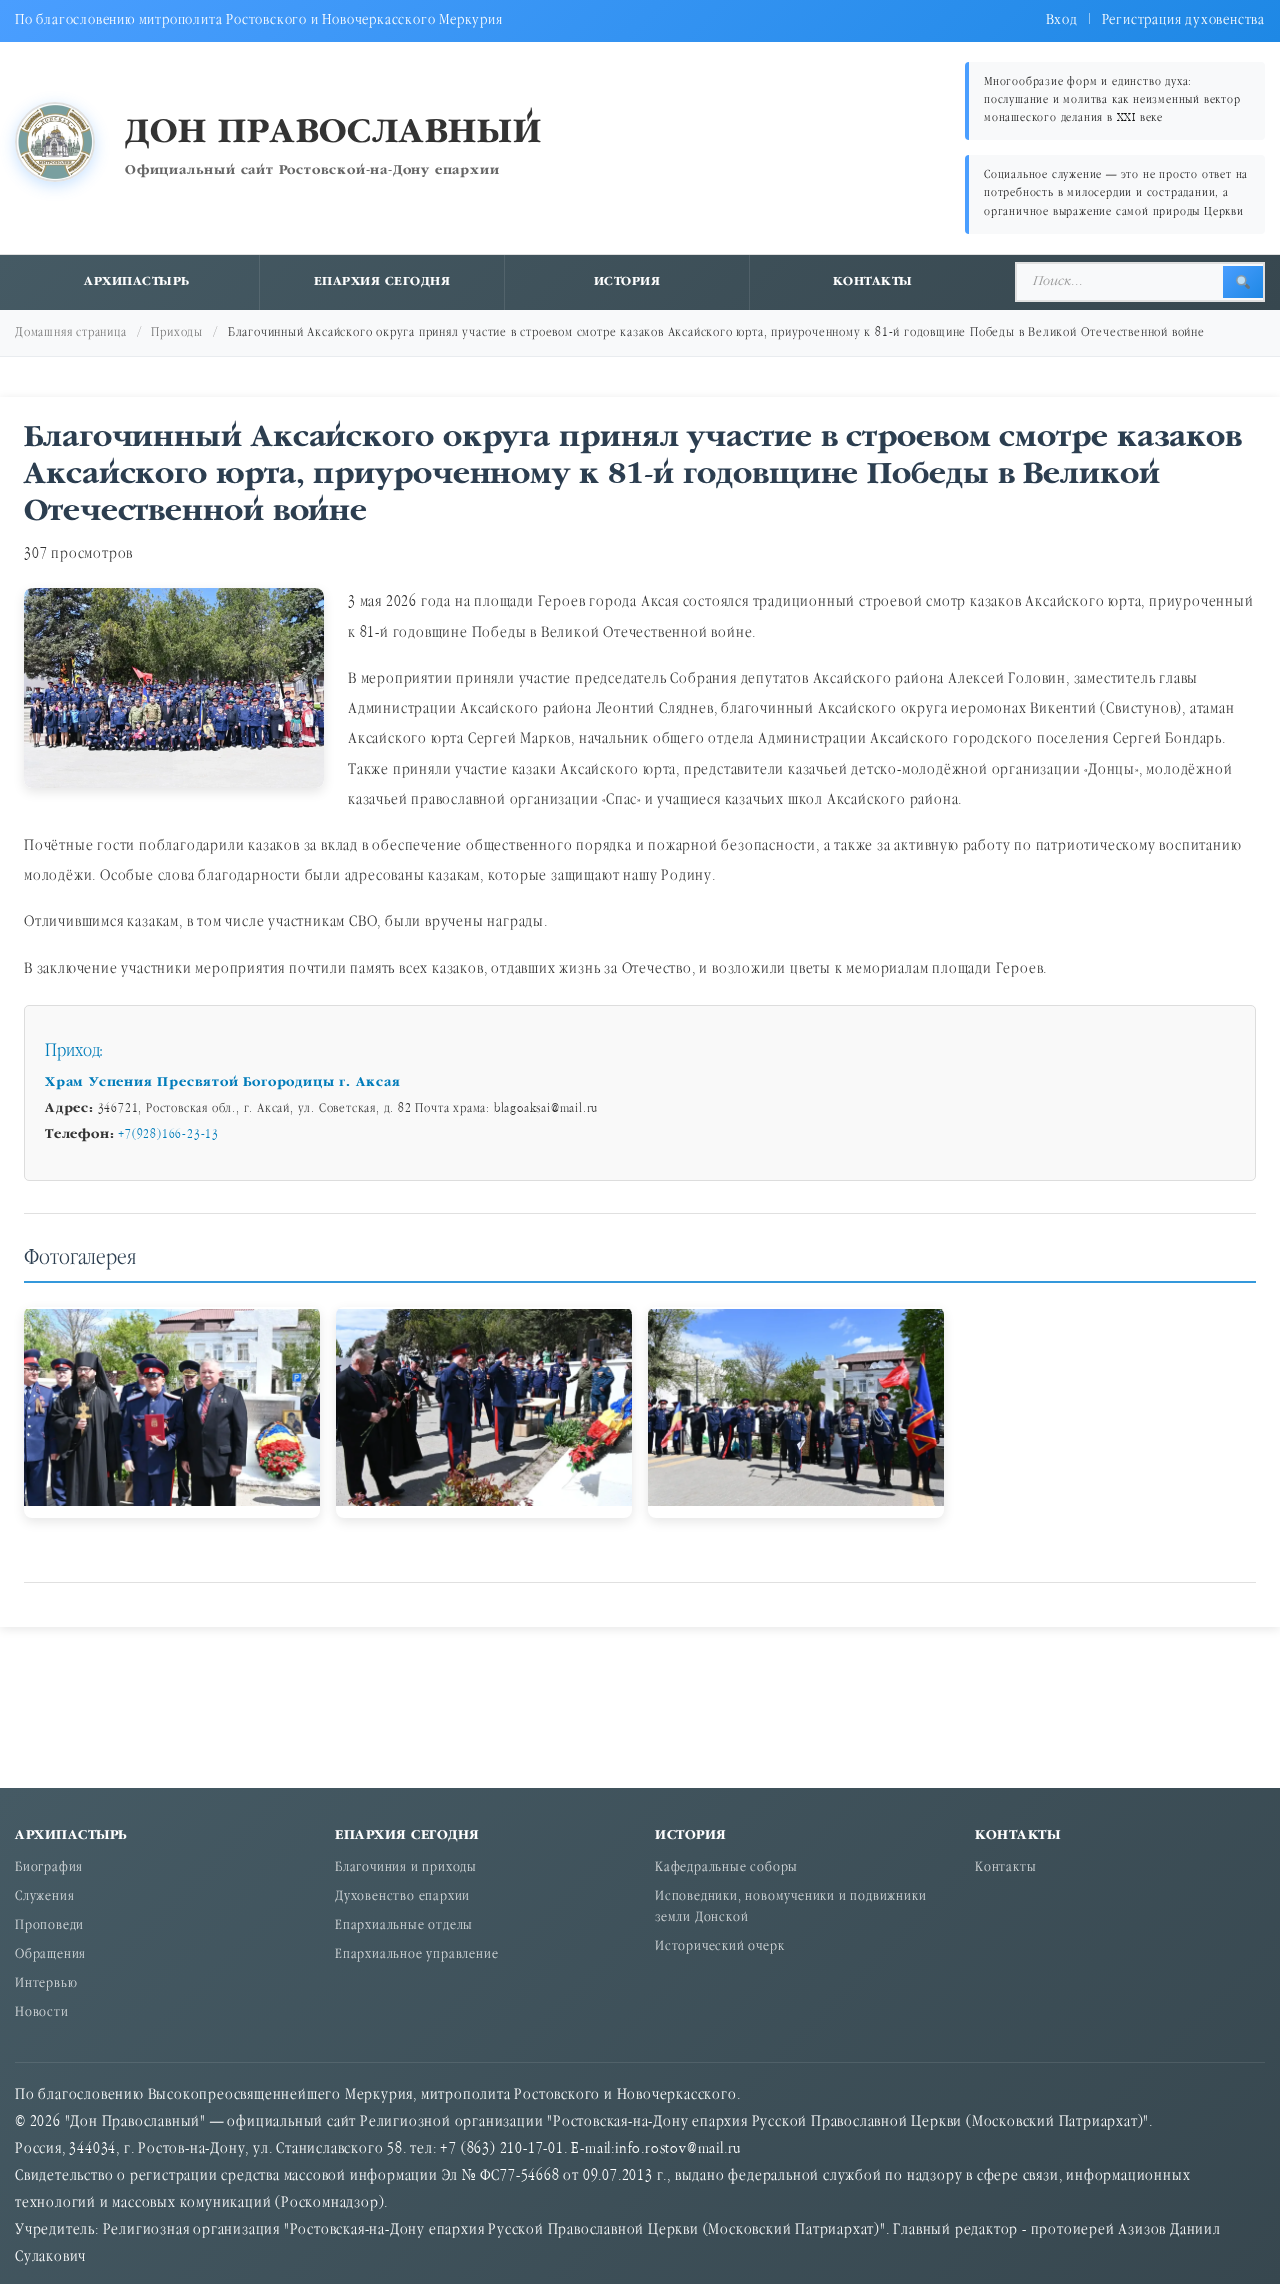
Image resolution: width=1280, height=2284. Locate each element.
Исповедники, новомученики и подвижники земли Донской (790, 1908)
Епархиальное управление (416, 1955)
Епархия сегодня (382, 282)
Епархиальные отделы (404, 1926)
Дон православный (333, 133)
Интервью (46, 1984)
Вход (1062, 20)
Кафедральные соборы (726, 1868)
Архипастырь (137, 282)
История (627, 282)
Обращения (50, 1955)
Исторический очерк (719, 1947)
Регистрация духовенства (1183, 20)
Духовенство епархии (402, 1897)
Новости (42, 2013)
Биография (49, 1868)
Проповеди (49, 1926)
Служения (44, 1897)
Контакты (873, 282)
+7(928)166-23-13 (168, 1135)
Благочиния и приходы (406, 1868)
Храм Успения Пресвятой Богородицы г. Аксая (223, 1082)
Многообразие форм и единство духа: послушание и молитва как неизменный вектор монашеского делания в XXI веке (1112, 100)
